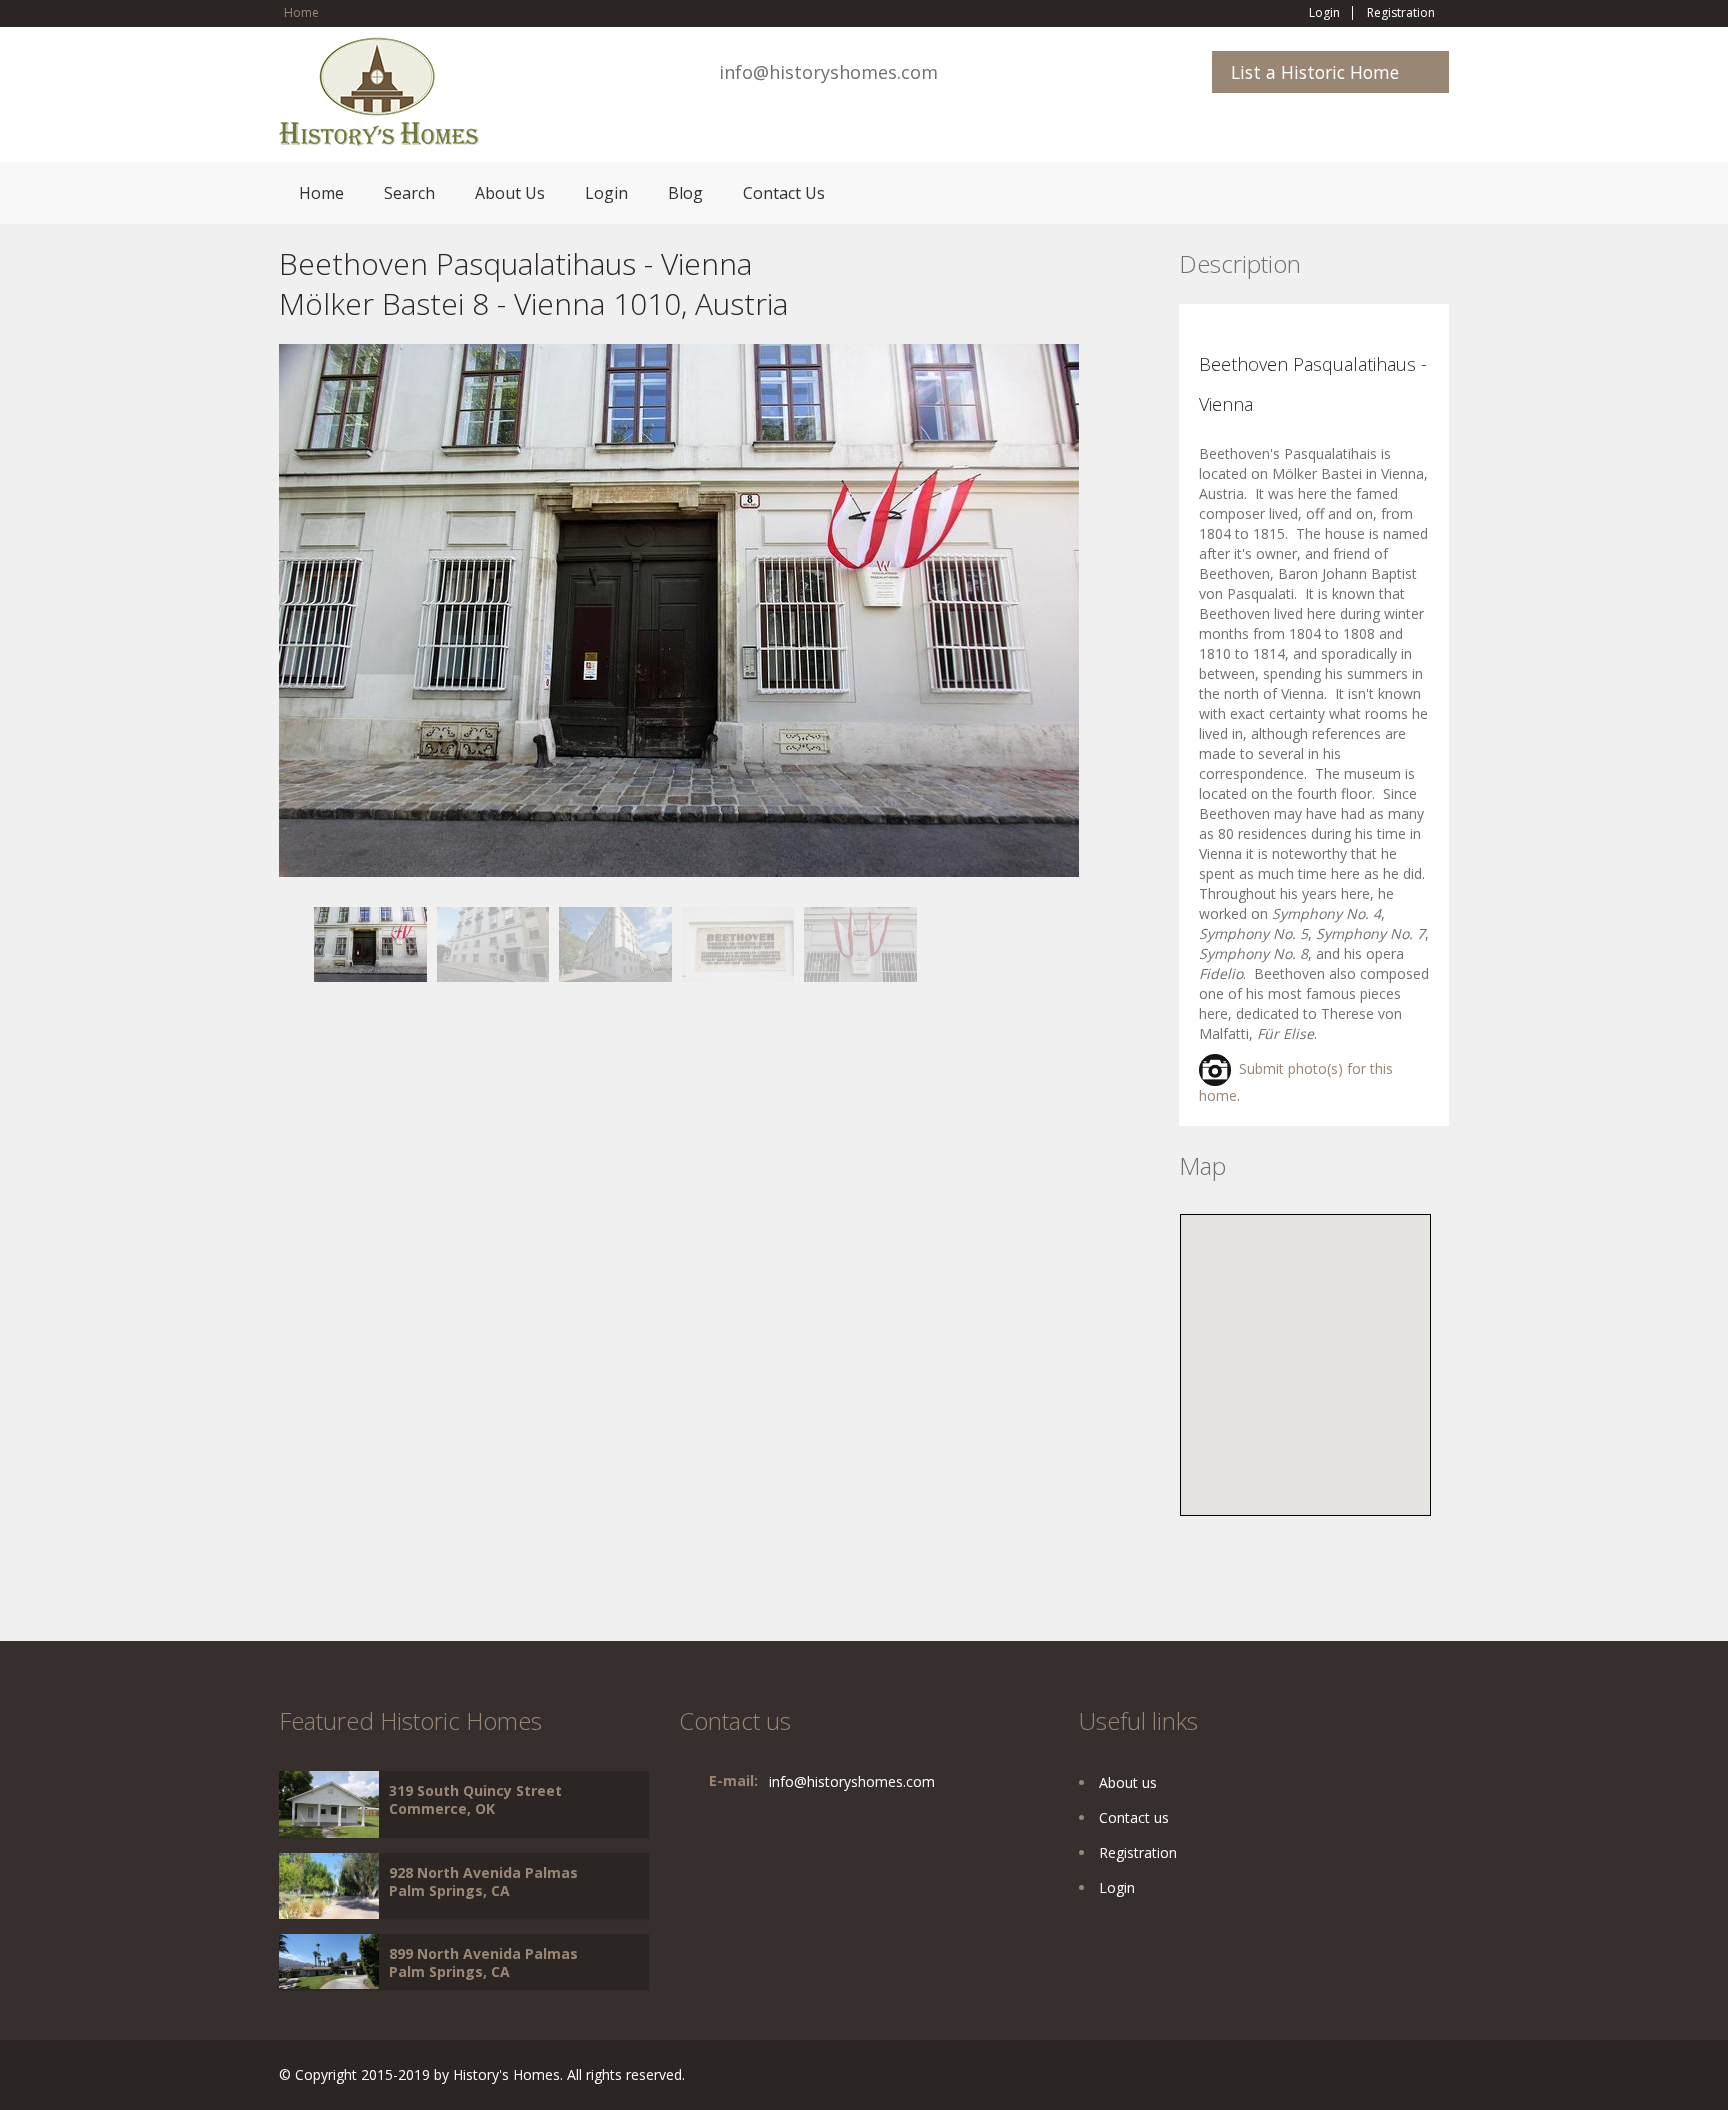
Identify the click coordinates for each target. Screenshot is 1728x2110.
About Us (510, 193)
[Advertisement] (439, 1122)
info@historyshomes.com (828, 72)
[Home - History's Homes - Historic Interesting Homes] (379, 100)
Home (301, 12)
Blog (685, 193)
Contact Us (784, 193)
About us (1128, 1782)
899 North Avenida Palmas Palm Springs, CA (483, 1962)
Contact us (1134, 1817)
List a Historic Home (1315, 72)
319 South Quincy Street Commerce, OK (475, 1799)
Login (1324, 13)
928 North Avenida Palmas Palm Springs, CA (483, 1881)
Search (409, 193)
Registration (1401, 13)
